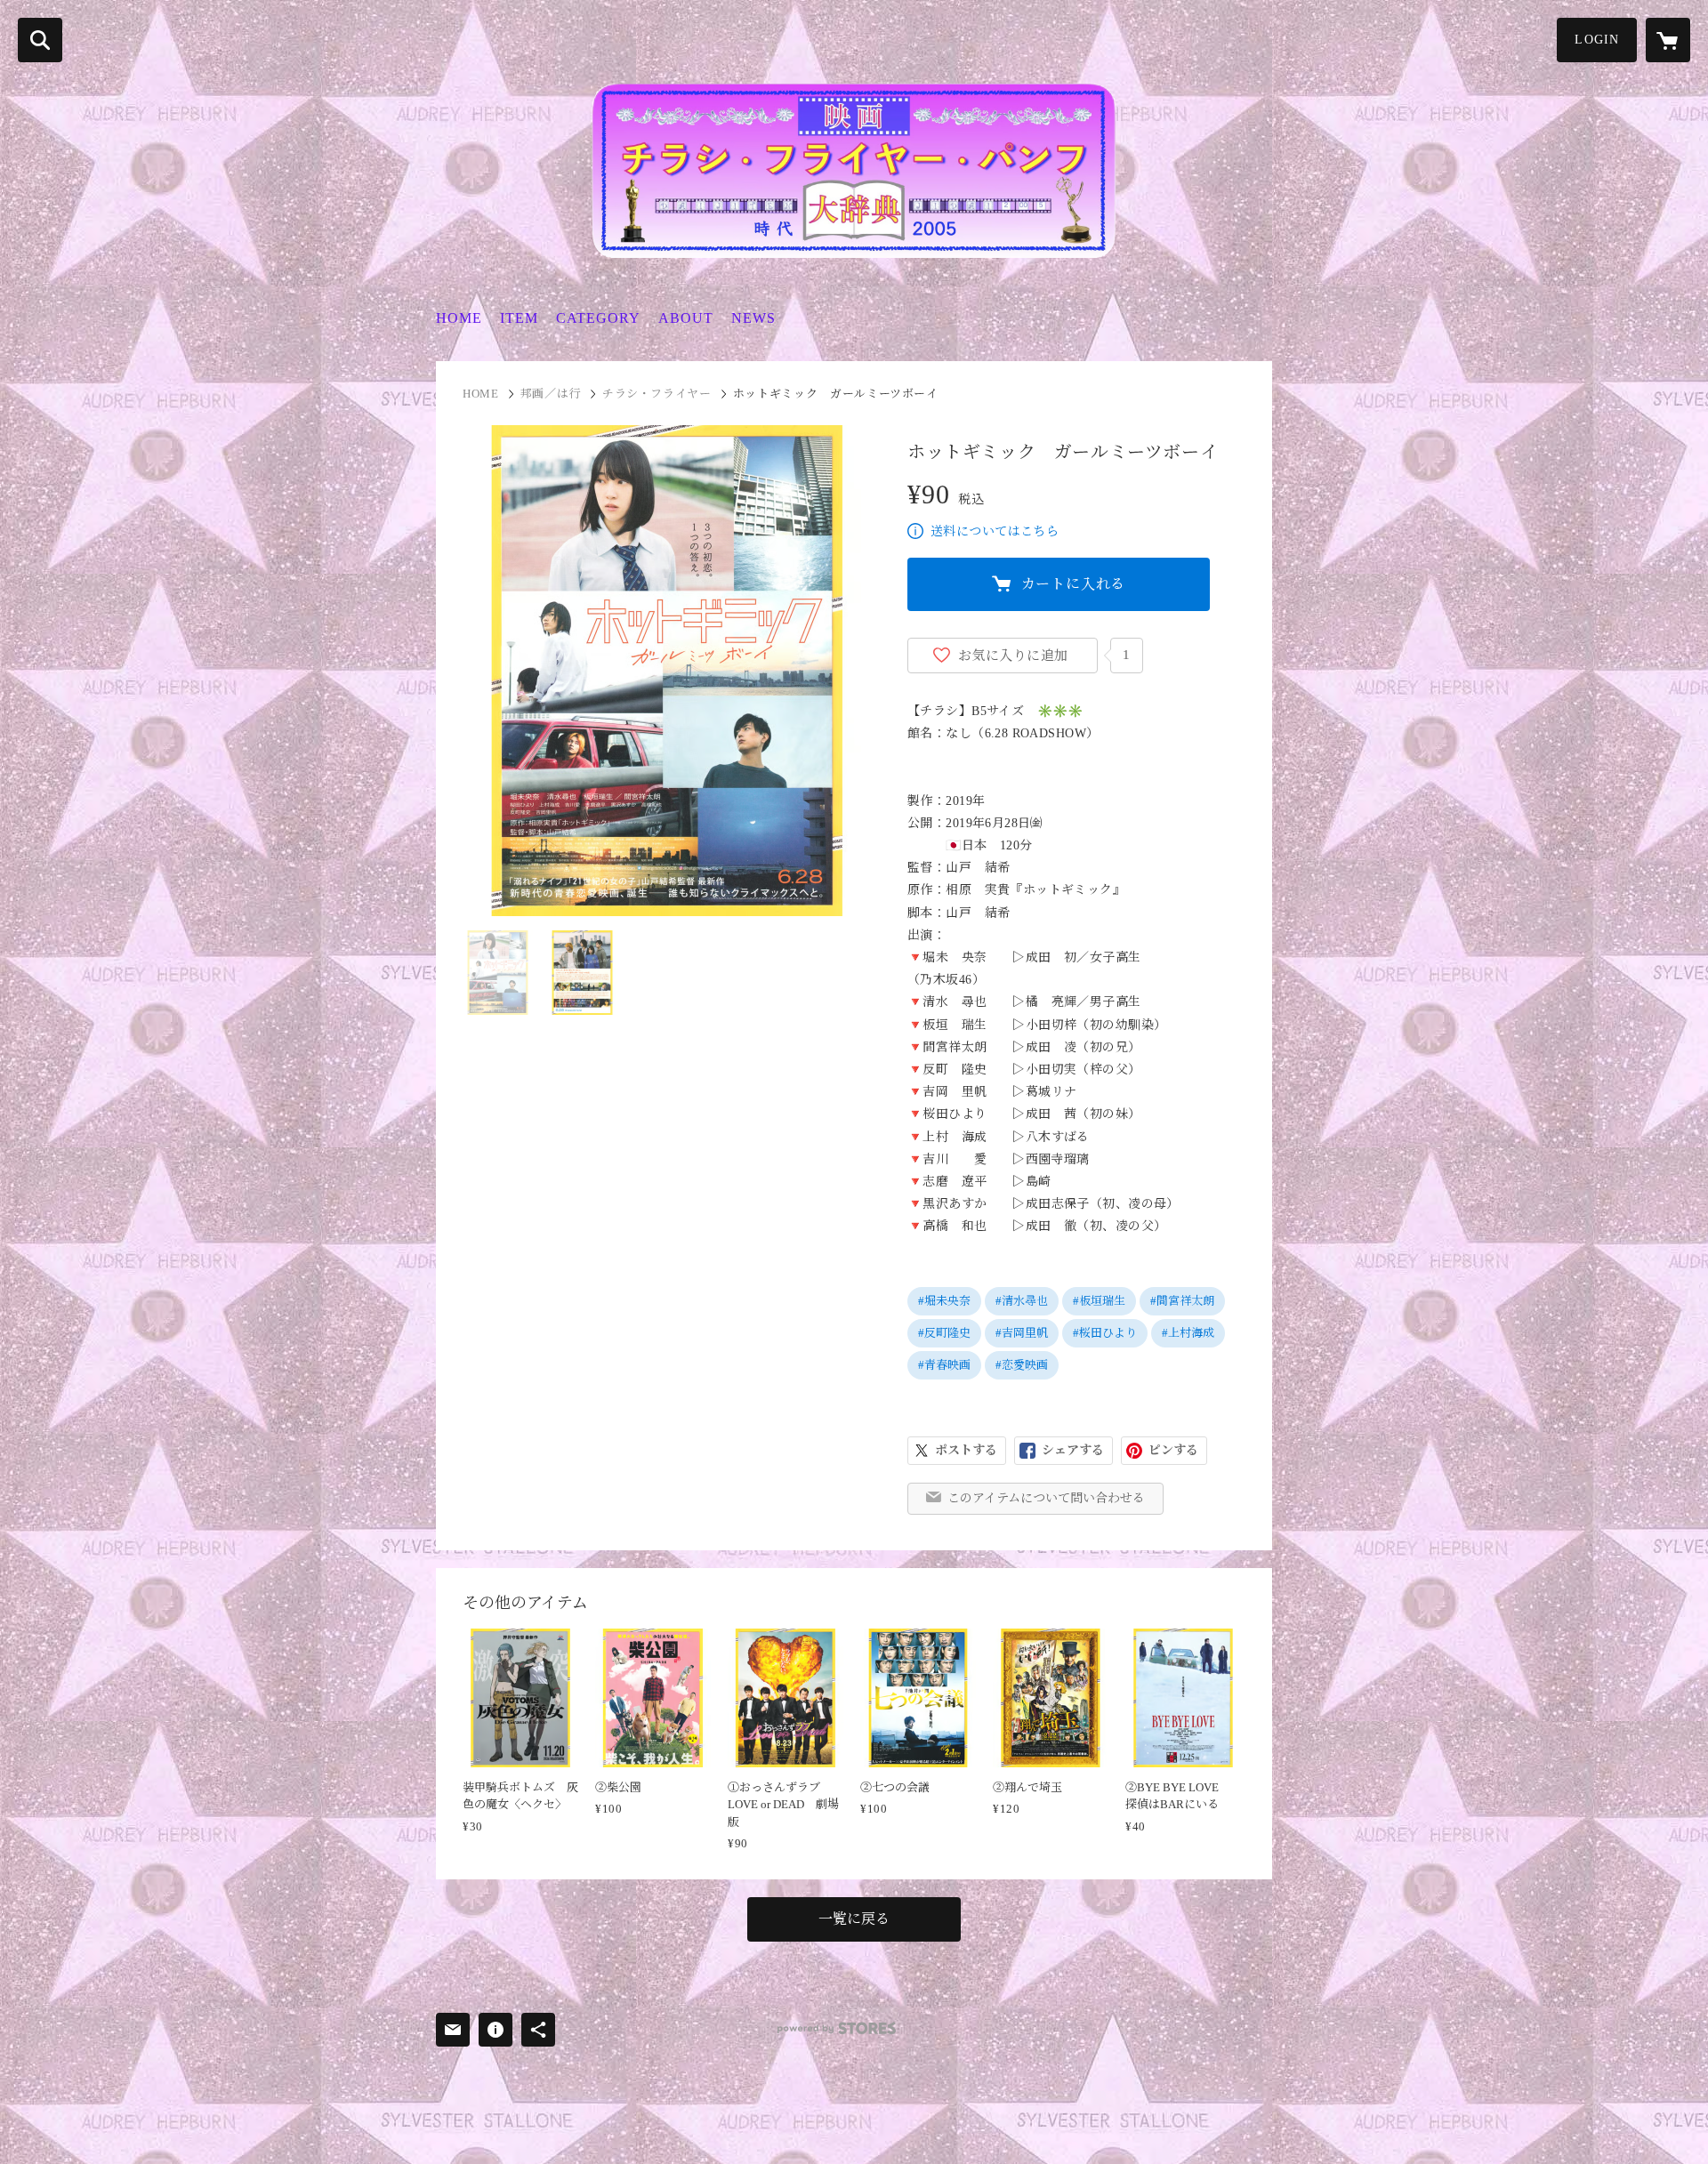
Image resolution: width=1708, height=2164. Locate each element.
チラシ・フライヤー (657, 394)
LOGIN (1597, 40)
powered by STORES (837, 2028)
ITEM (519, 318)
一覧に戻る (854, 1919)
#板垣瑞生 (1099, 1301)
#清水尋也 (1022, 1301)
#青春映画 (944, 1365)
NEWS (753, 318)
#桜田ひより (1105, 1333)
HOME (459, 318)
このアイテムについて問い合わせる (1046, 1498)
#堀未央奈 (944, 1301)
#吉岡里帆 (1022, 1333)
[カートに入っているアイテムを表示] (1668, 40)
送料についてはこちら (995, 531)
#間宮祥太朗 (1182, 1301)
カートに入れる (1074, 584)
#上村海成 (1188, 1333)
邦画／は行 (551, 394)
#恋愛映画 (1022, 1365)
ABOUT (686, 318)
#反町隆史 (944, 1333)
